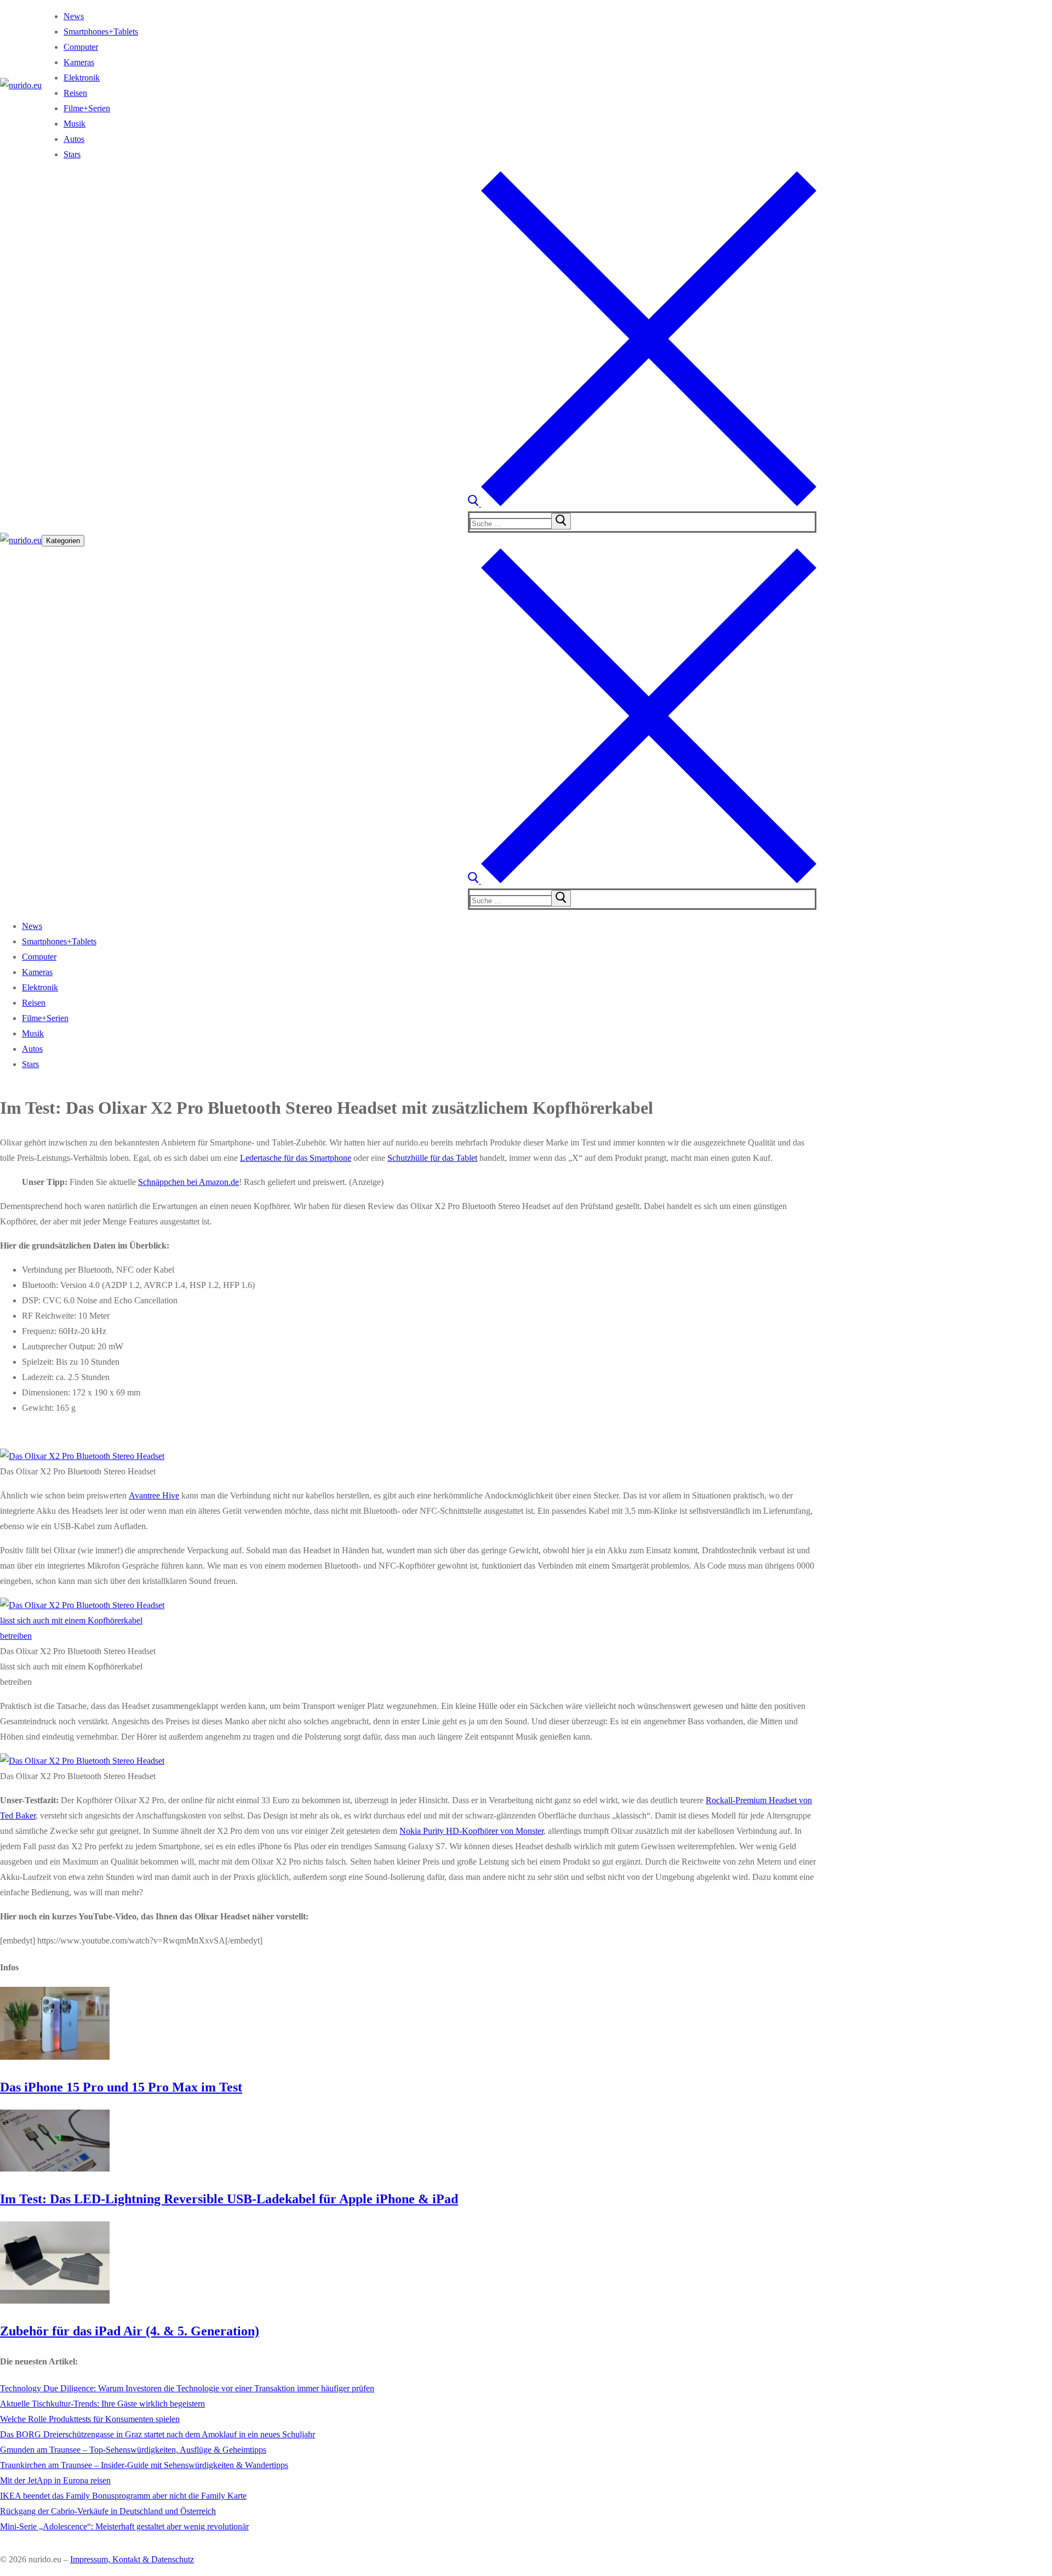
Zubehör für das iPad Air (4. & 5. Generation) (130, 2331)
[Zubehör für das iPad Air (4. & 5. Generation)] (55, 2301)
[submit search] (561, 521)
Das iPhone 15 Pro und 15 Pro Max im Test (121, 2087)
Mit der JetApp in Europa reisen (55, 2480)
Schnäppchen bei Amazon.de (188, 1182)
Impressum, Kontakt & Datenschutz (132, 2559)
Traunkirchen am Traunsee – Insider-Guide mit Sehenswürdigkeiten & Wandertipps (144, 2465)
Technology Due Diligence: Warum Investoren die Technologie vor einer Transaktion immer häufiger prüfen (187, 2388)
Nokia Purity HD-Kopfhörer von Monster (471, 1831)
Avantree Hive (154, 1495)
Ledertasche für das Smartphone (296, 1158)
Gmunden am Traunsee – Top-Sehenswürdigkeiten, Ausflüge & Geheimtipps (133, 2450)
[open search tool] (642, 503)
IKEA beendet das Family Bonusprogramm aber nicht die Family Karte (123, 2496)
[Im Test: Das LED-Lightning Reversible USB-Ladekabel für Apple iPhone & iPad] (55, 2168)
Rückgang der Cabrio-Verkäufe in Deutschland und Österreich (108, 2511)
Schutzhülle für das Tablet (432, 1158)
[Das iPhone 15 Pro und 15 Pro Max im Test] (55, 2057)
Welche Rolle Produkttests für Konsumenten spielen (90, 2419)
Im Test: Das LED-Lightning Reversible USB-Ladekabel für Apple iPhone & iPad (229, 2199)
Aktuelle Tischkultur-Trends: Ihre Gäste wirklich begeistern (102, 2404)
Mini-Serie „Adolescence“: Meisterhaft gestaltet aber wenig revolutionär (124, 2526)
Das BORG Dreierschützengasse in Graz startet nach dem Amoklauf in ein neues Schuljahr (158, 2434)
